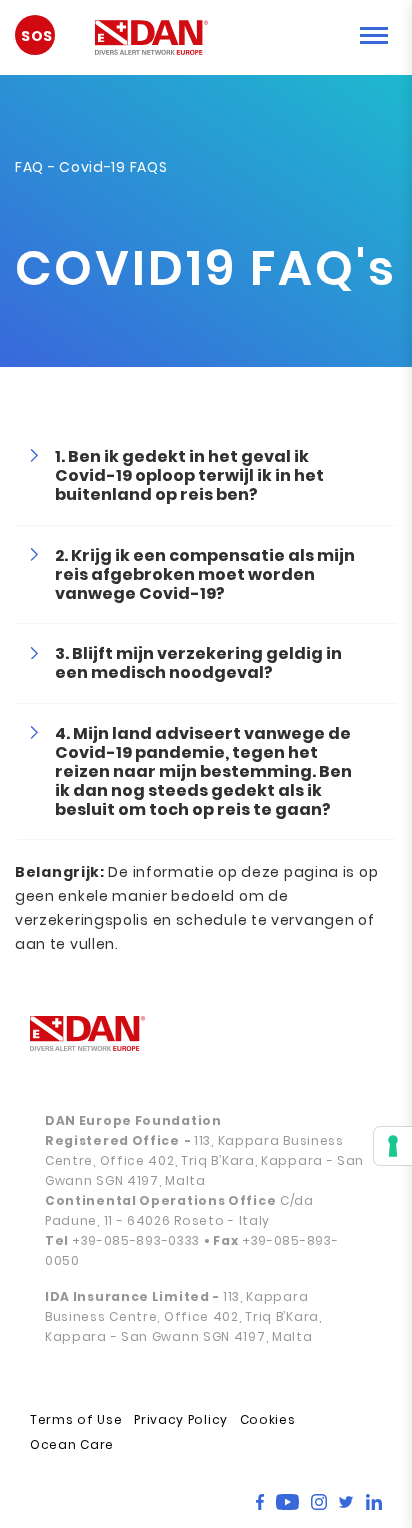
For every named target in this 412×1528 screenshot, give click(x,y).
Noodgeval (45, 42)
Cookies (268, 1419)
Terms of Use (76, 1419)
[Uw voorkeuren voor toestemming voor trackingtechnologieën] (393, 1146)
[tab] (206, 476)
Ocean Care (72, 1444)
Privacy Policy (181, 1419)
